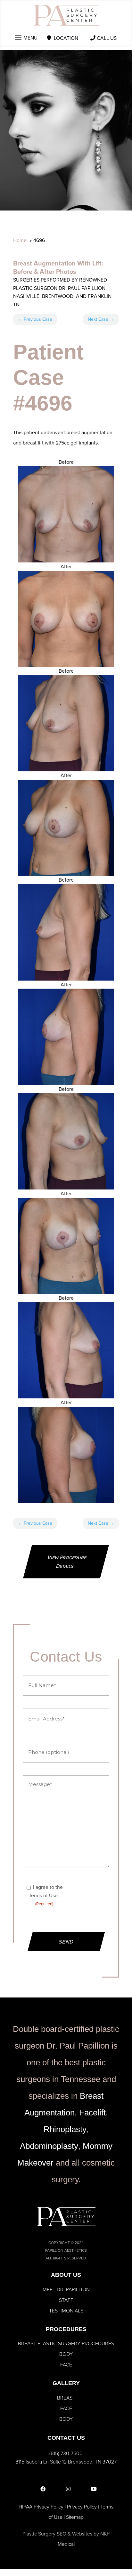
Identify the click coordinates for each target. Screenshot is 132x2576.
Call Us (107, 38)
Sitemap (75, 2517)
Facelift (92, 2113)
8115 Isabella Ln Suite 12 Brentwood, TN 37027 (66, 2462)
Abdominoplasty (49, 2146)
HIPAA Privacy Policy (41, 2507)
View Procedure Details (67, 1562)
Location (66, 38)
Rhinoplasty (65, 2129)
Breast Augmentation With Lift (57, 263)
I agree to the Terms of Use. (46, 1895)
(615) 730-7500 (66, 2453)
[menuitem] (66, 2290)
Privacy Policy (82, 2507)
